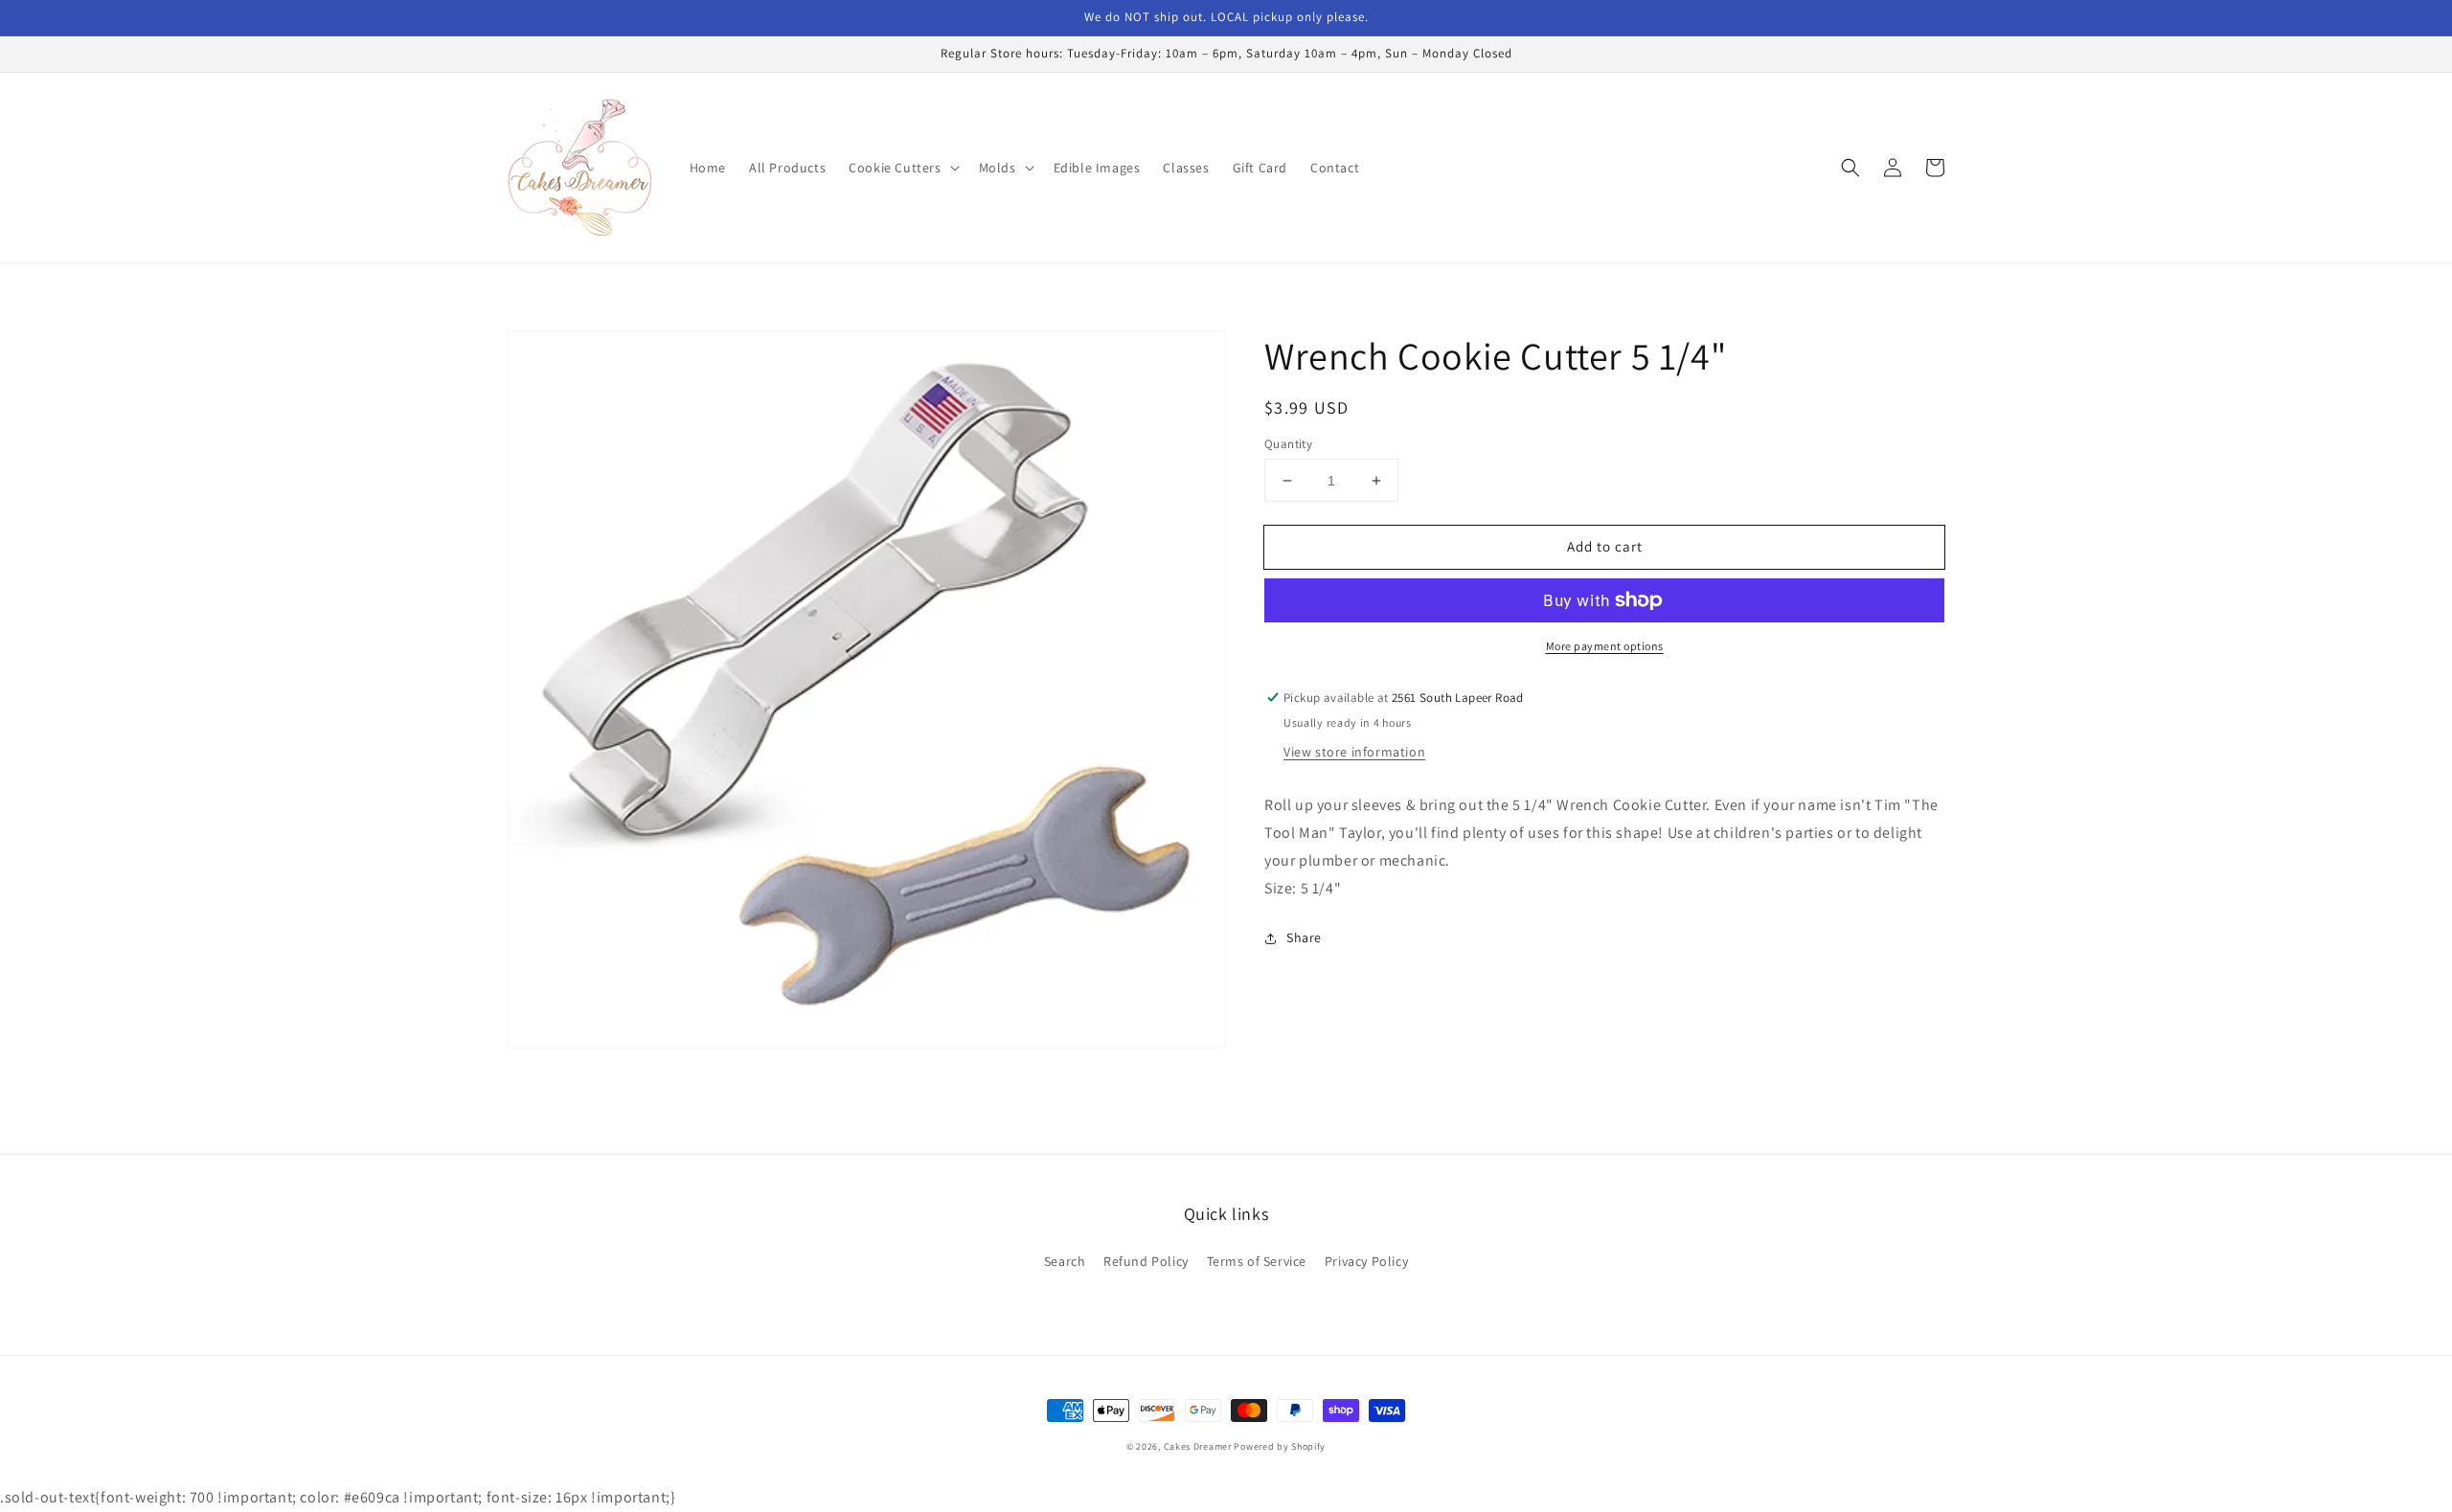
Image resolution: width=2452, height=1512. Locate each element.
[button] (902, 168)
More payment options (1605, 646)
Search (1065, 1261)
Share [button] (1304, 937)
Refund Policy (1146, 1261)
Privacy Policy (1366, 1261)
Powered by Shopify (1280, 1446)
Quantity (1288, 444)
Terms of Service (1257, 1261)
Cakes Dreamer (1198, 1446)
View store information (1354, 752)
